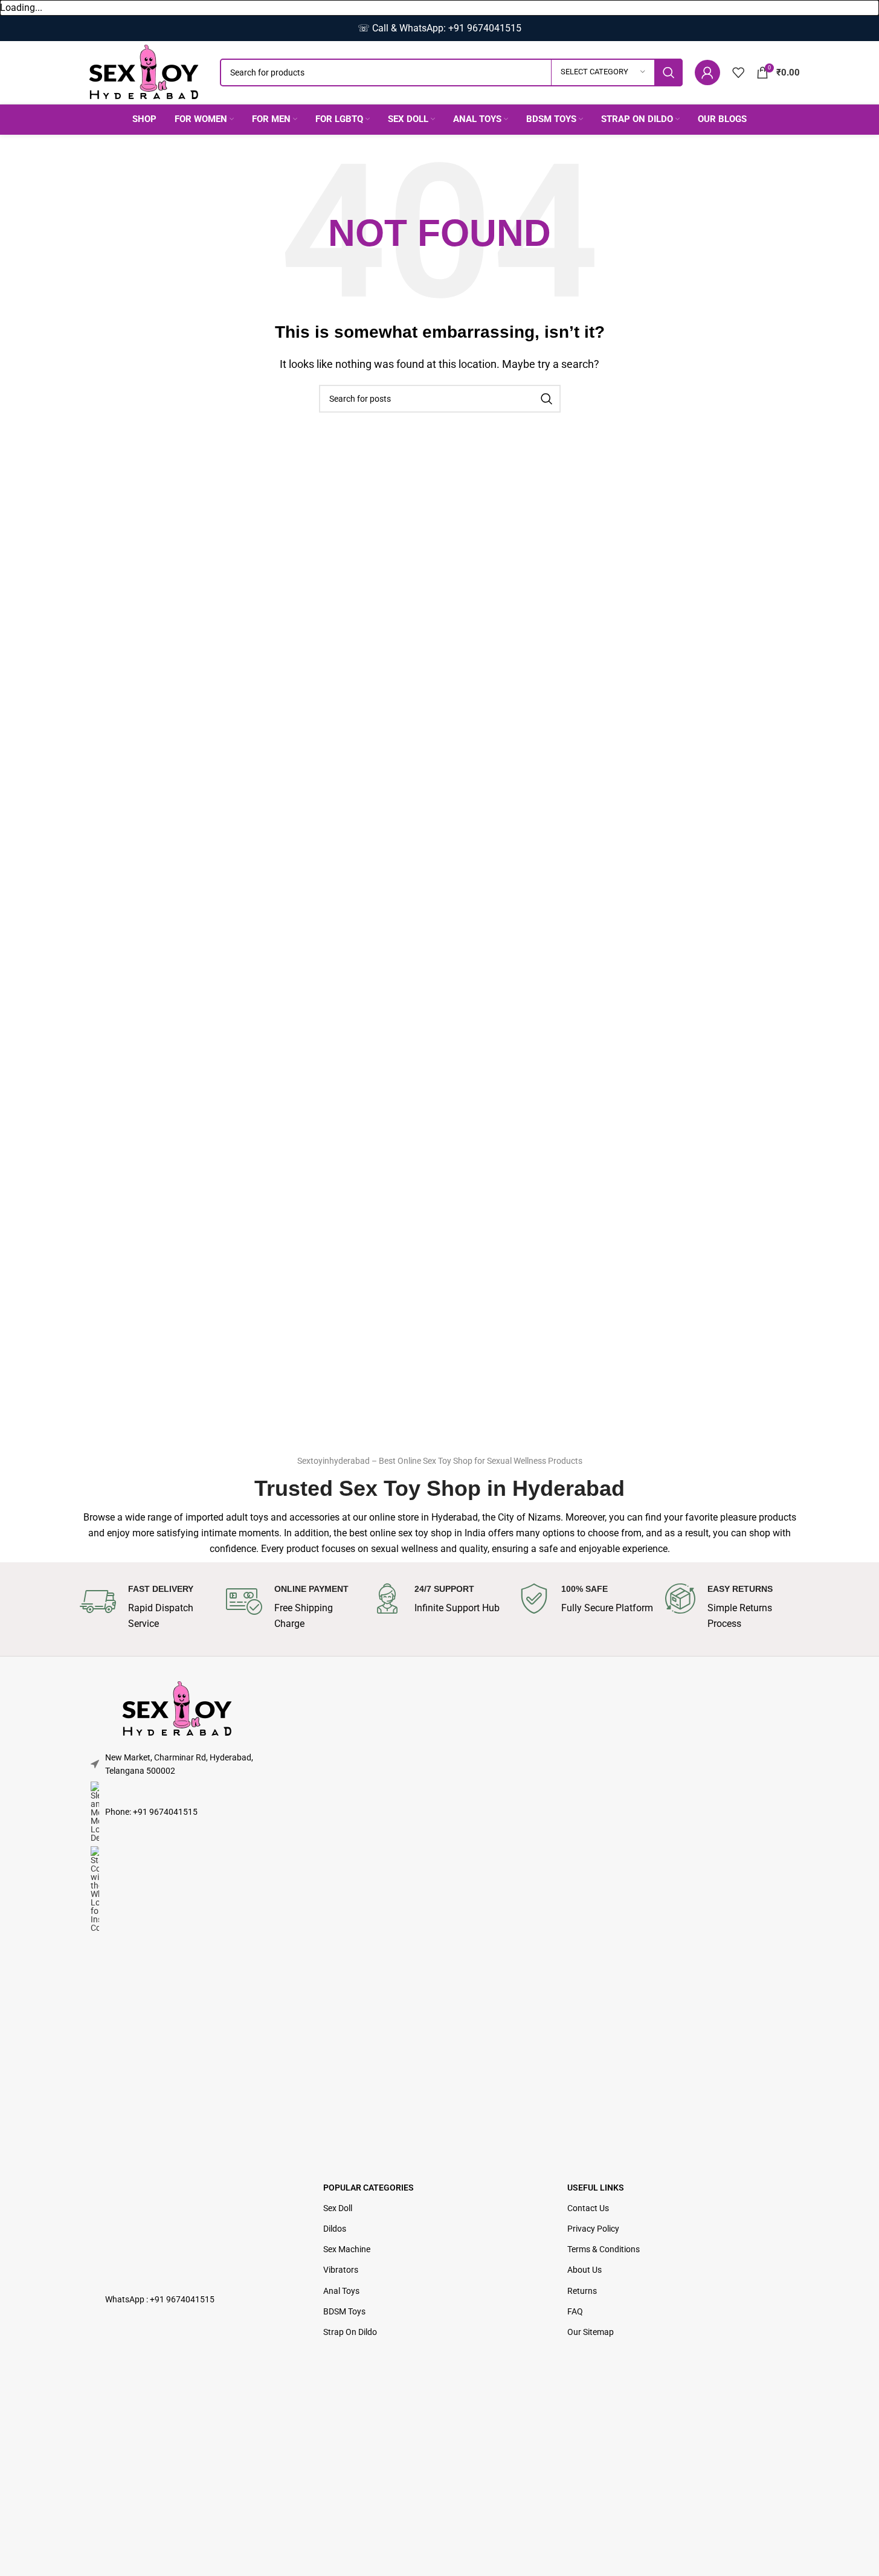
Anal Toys (341, 2291)
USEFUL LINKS (596, 2188)
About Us (584, 2270)
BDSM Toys (344, 2311)
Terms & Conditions (604, 2249)
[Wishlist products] (738, 72)
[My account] (707, 72)
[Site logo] (144, 72)
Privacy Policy (593, 2229)
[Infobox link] (147, 1607)
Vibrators (341, 2270)
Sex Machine (347, 2249)
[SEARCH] (669, 72)
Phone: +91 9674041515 (151, 1812)
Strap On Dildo (350, 2332)
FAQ (575, 2311)
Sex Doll (338, 2208)
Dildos (335, 2229)
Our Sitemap (591, 2332)
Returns (582, 2291)
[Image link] (177, 1708)
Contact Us (588, 2208)
